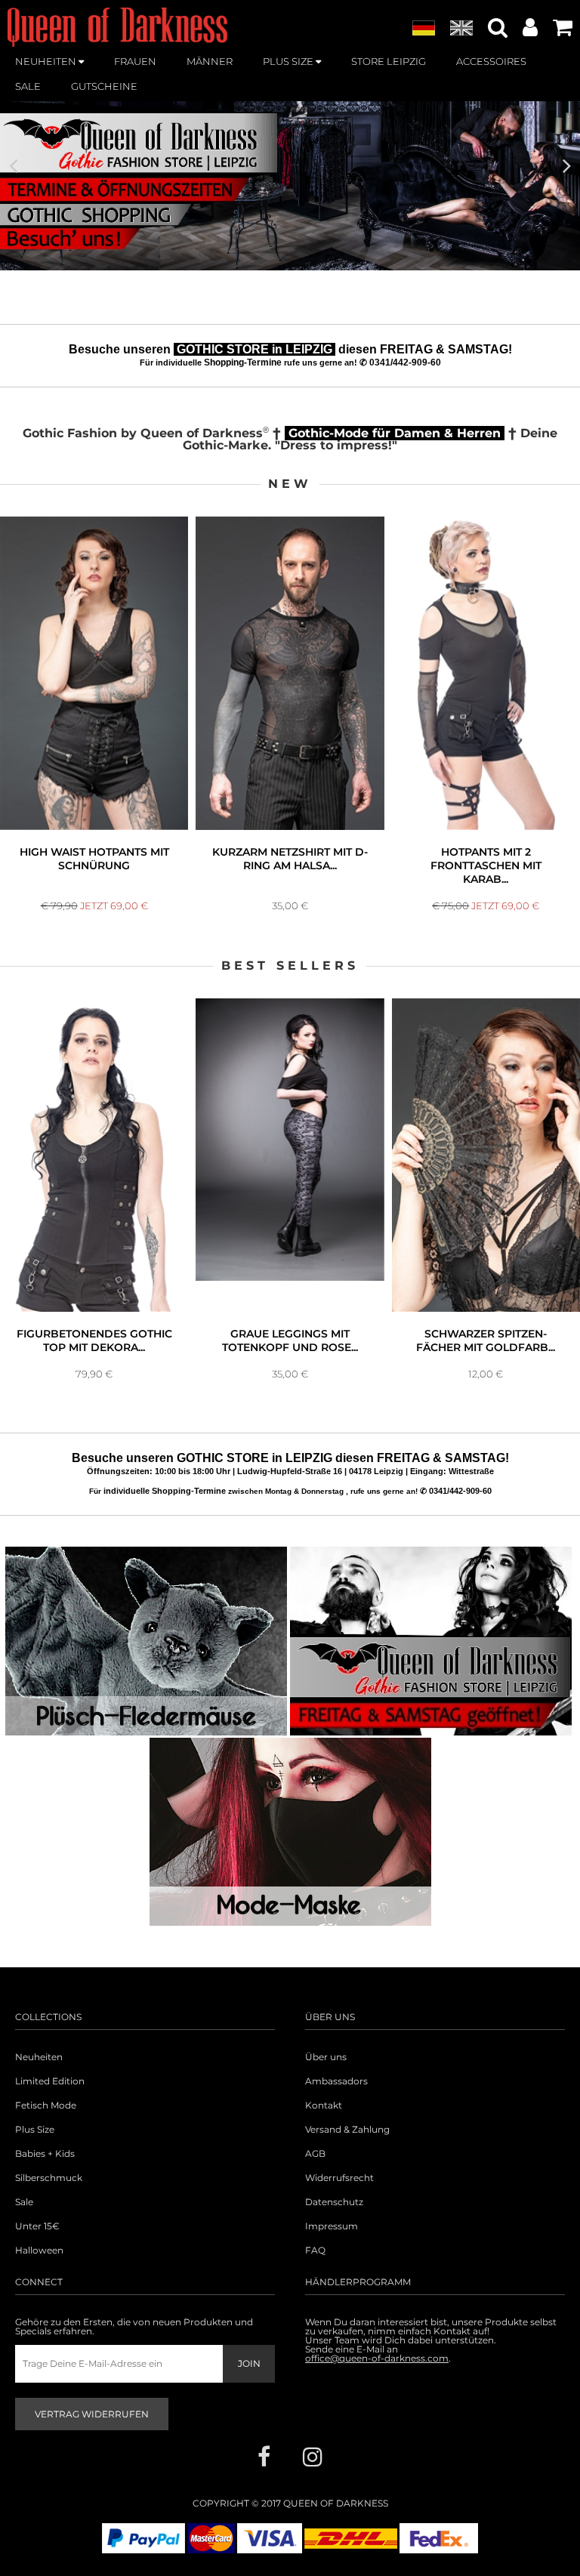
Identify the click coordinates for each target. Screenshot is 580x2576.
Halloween (39, 2251)
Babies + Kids (45, 2154)
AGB (315, 2154)
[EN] (461, 29)
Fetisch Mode (46, 2106)
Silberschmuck (49, 2178)
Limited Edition (50, 2081)
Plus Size (35, 2130)
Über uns (326, 2057)
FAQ (315, 2251)
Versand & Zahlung (347, 2130)
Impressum (332, 2226)
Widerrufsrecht (339, 2178)
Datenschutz (334, 2202)
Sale (24, 2202)
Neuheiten (39, 2057)
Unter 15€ (37, 2226)
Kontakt (324, 2106)
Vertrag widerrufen (92, 2414)
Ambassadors (336, 2081)
